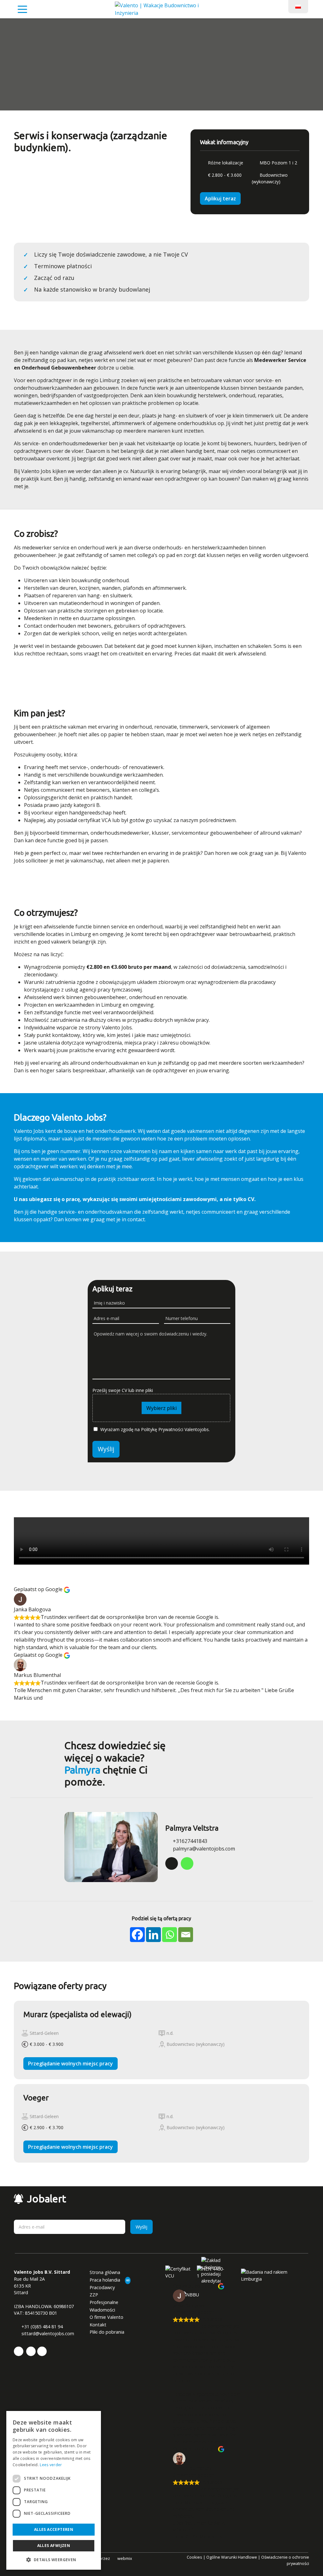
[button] (54, 2560)
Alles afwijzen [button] (54, 2546)
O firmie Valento (106, 2317)
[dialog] (54, 2490)
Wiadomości (102, 2310)
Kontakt (98, 2325)
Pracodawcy (102, 2287)
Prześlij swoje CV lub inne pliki (123, 1390)
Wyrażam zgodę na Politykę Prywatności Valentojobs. (155, 1429)
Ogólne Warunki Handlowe (232, 2557)
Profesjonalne (104, 2302)
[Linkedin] (153, 1935)
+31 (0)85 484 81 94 (41, 2327)
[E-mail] (186, 1935)
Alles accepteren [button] (54, 2529)
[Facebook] (137, 1935)
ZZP (94, 2295)
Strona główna (105, 2272)
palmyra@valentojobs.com (203, 1849)
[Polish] (298, 6)
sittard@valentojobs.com (47, 2333)
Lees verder (51, 2465)
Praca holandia (105, 2280)
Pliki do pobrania (107, 2332)
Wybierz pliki (161, 1408)
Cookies (194, 2557)
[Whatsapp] (170, 1935)
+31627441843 (189, 1841)
